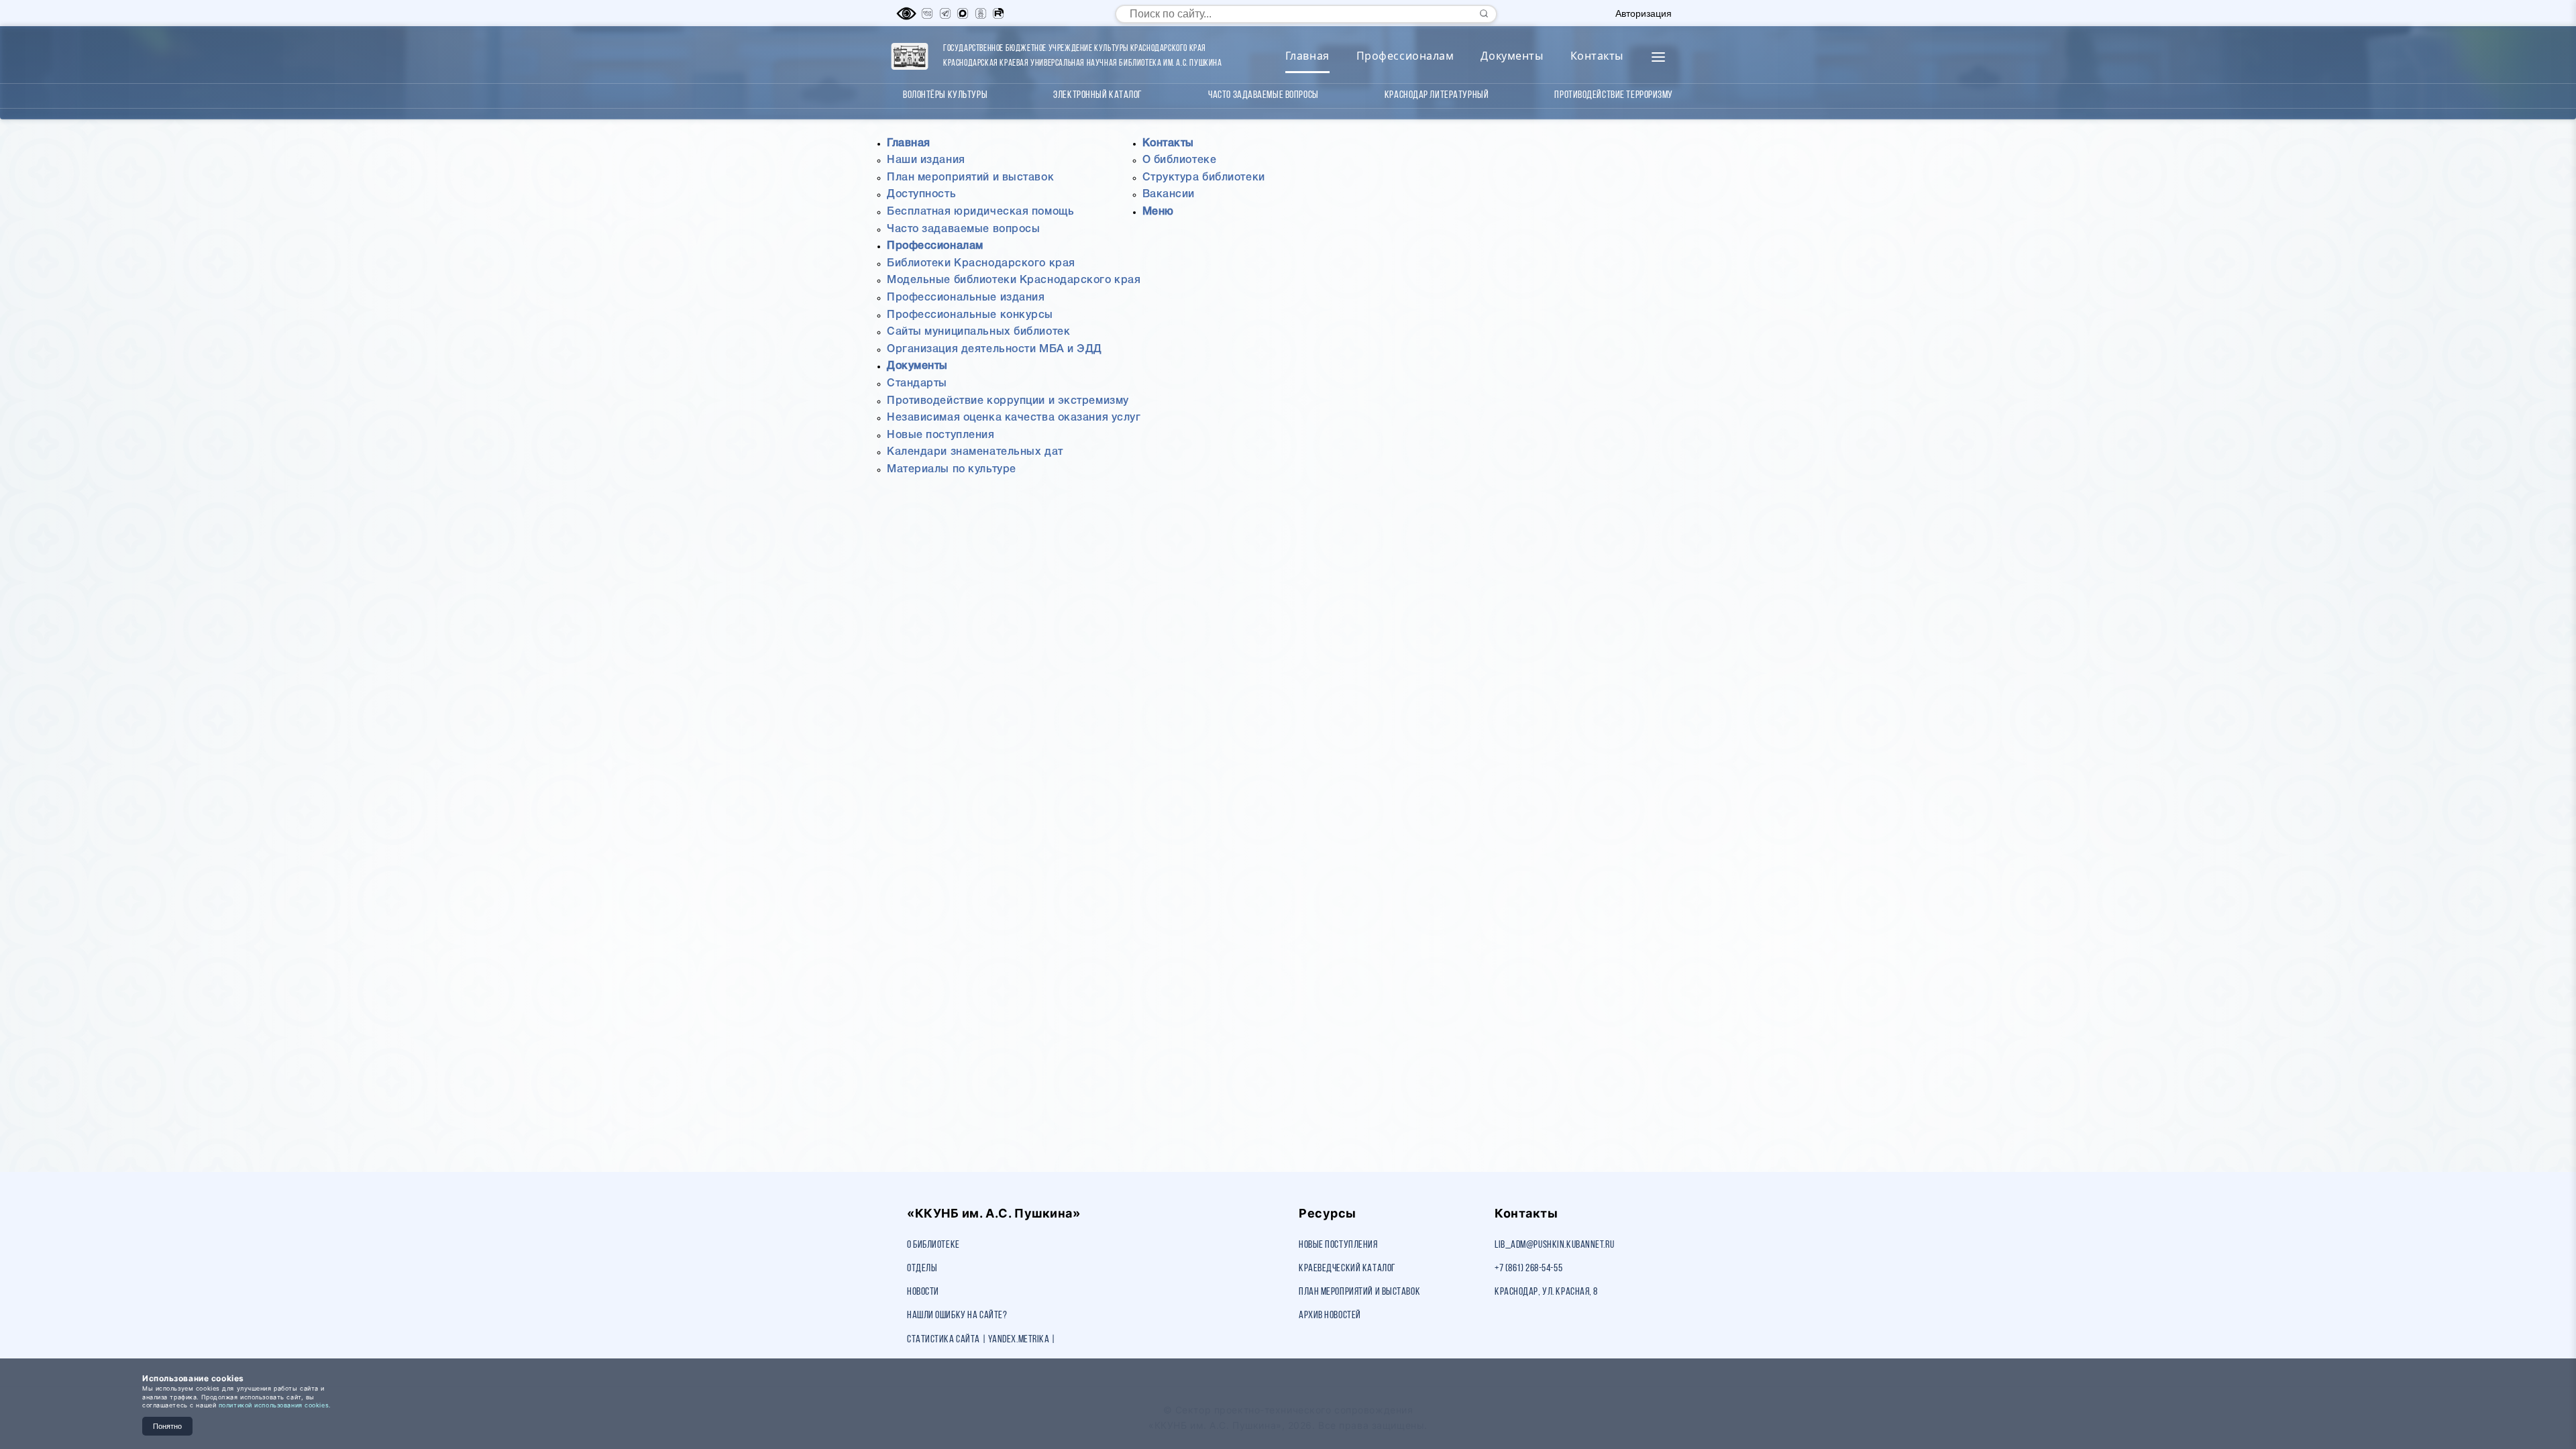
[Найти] (1484, 13)
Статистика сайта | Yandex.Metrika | (981, 1340)
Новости (923, 1292)
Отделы (922, 1269)
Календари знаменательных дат (975, 452)
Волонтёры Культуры (945, 95)
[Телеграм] (945, 13)
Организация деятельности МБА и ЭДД (995, 350)
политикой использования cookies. (275, 1405)
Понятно (167, 1426)
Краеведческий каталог (1347, 1269)
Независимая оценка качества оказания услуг (1014, 418)
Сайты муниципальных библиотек (978, 332)
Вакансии (1169, 195)
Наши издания (926, 160)
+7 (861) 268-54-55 (1528, 1269)
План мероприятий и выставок (970, 178)
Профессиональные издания (966, 298)
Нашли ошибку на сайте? (957, 1316)
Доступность (921, 195)
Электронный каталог (1098, 95)
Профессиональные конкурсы (970, 315)
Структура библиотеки (1204, 178)
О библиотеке (1180, 160)
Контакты (1597, 56)
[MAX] (963, 13)
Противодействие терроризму (1614, 95)
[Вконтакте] (927, 13)
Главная (1307, 56)
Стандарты (917, 384)
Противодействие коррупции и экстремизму (1008, 401)
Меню (1158, 212)
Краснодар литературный (1437, 95)
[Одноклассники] (981, 13)
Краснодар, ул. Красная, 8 (1546, 1292)
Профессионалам (1405, 56)
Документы (1512, 56)
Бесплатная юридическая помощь (980, 212)
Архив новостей (1330, 1316)
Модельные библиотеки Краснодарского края (1014, 280)
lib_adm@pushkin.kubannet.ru (1554, 1245)
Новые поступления (941, 435)
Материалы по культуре (952, 470)
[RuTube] (998, 13)
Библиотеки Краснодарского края (981, 264)
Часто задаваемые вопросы (1263, 95)
